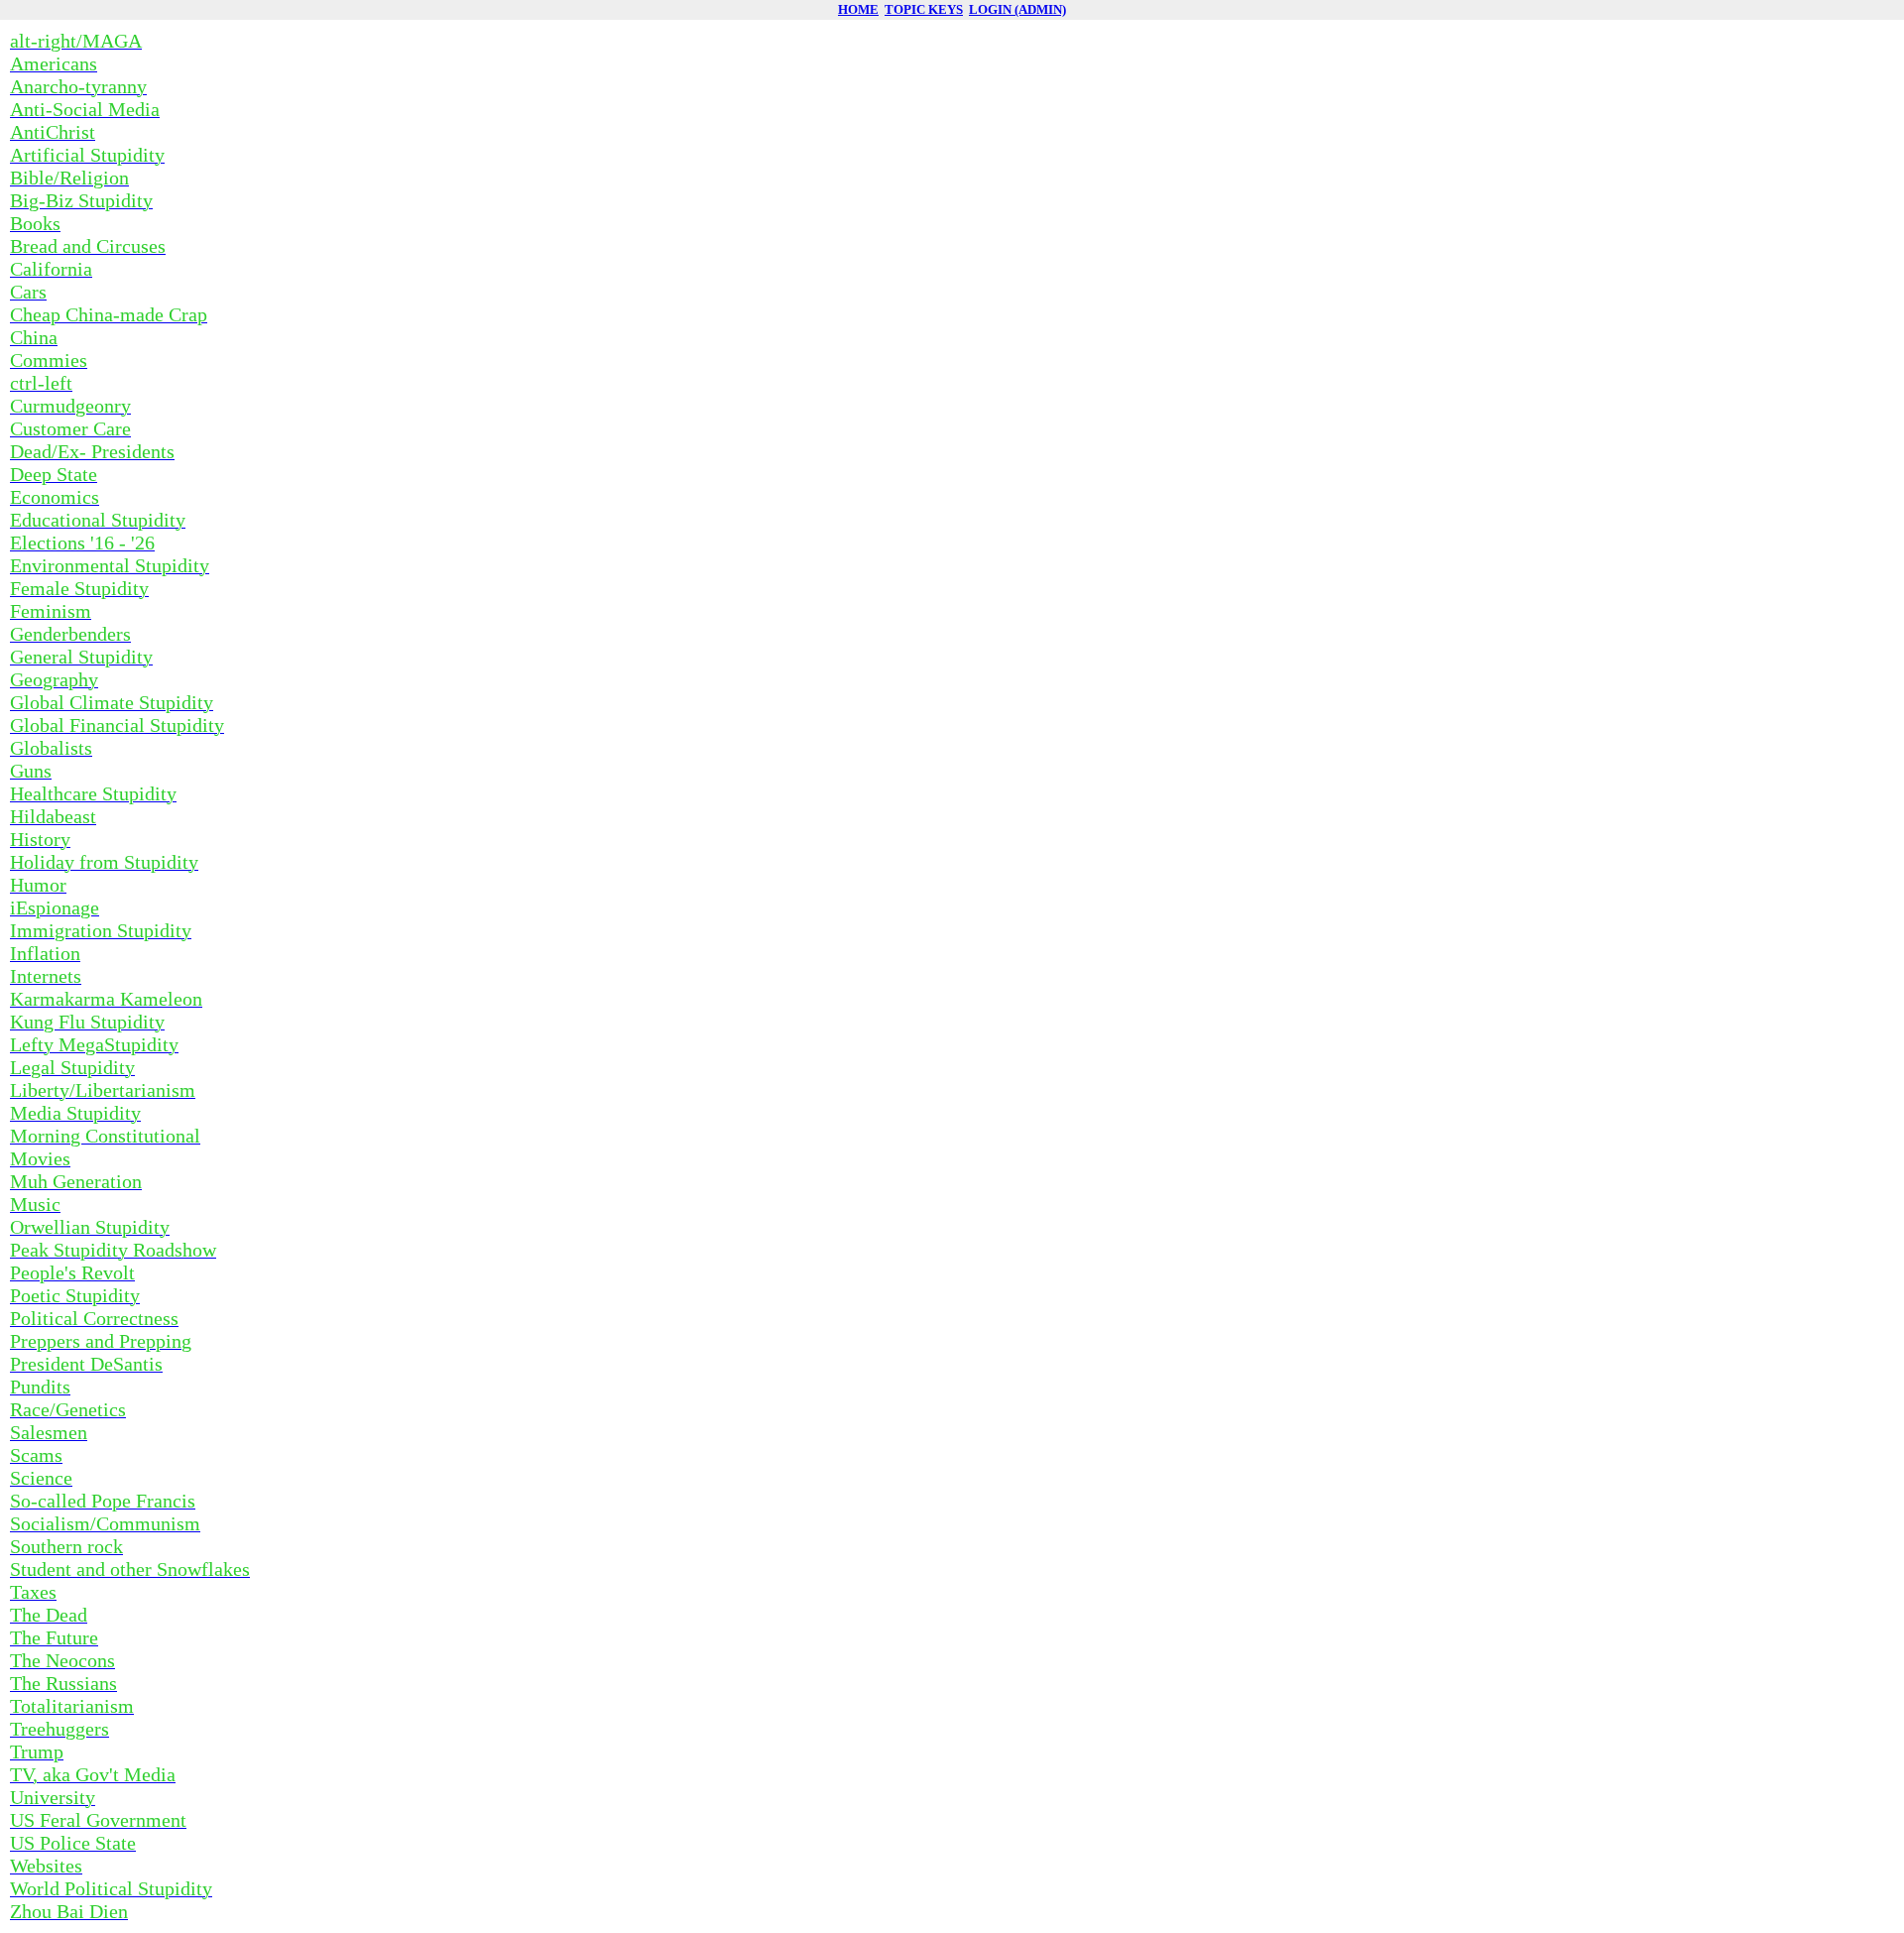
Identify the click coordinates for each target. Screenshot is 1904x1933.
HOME (858, 9)
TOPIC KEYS (924, 9)
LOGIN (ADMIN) (1017, 9)
